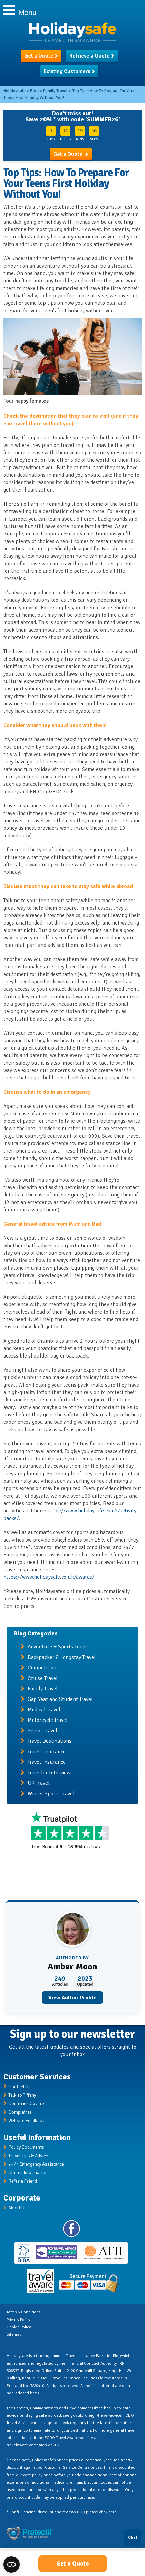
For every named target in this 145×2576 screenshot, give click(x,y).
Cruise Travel (43, 1678)
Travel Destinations (50, 1741)
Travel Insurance (47, 1752)
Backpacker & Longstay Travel (62, 1657)
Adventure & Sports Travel (58, 1647)
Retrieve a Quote (90, 56)
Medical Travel (44, 1710)
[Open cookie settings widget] (11, 2564)
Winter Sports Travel (51, 1794)
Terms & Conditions (24, 2312)
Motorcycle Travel (48, 1720)
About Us (18, 2208)
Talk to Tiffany (22, 2095)
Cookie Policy (19, 2327)
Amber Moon (72, 1967)
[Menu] (7, 9)
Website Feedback (26, 2121)
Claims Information (28, 2173)
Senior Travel (42, 1731)
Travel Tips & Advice (28, 2156)
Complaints (20, 2112)
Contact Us (20, 2087)
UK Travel (39, 1783)
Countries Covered (27, 2104)
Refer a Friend (23, 2181)
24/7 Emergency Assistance (36, 2164)
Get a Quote (39, 56)
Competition (42, 1668)
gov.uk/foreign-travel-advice (96, 2415)
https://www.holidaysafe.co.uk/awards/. (50, 1577)
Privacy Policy (18, 2320)
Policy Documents (26, 2147)
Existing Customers (67, 71)
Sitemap (14, 2335)
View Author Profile (72, 1998)
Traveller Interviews (50, 1773)
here (112, 2512)
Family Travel (43, 1689)
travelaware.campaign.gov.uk (33, 2445)
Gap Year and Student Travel (60, 1699)
